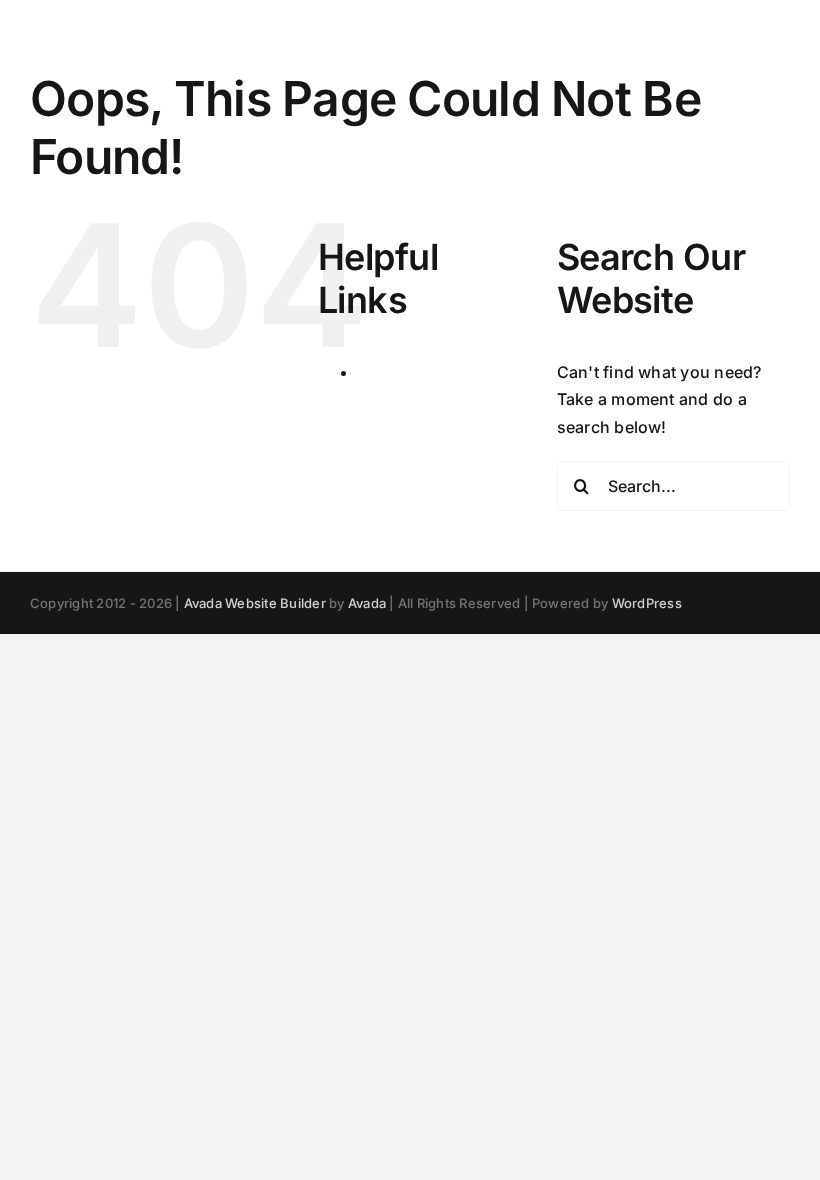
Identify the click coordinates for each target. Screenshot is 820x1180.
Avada (367, 603)
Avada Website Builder (255, 603)
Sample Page (408, 372)
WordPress (647, 603)
